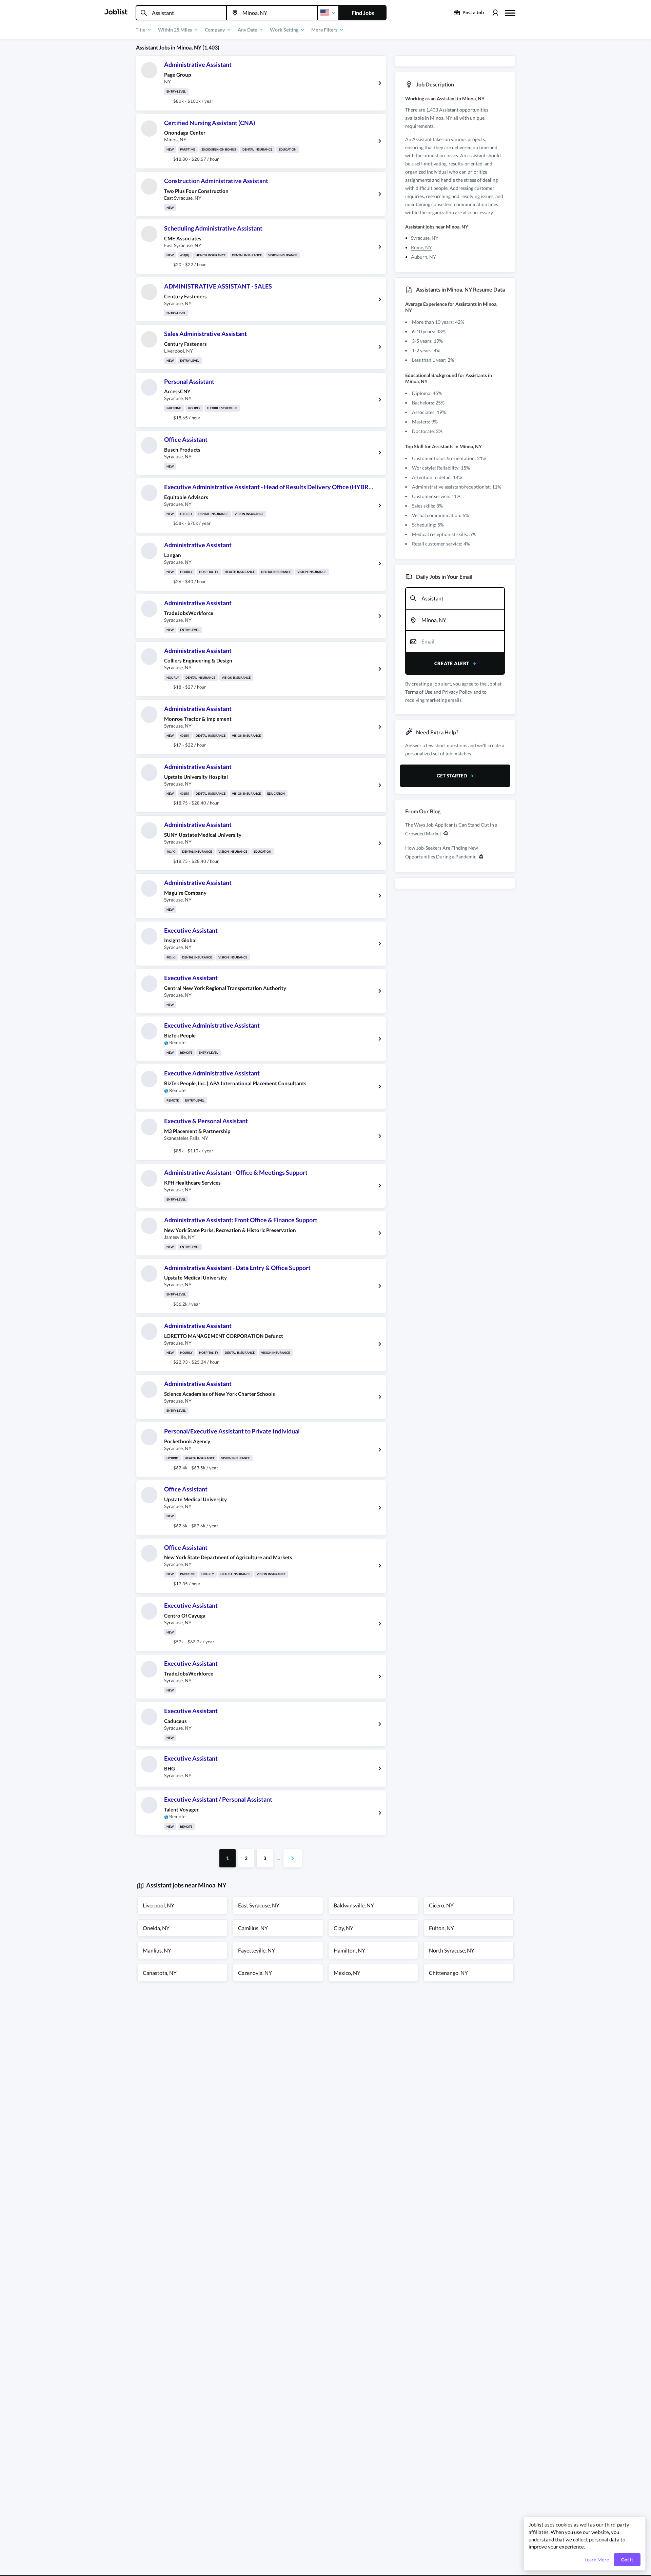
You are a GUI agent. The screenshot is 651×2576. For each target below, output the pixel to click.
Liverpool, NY (159, 1905)
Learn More (597, 2560)
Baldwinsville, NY (354, 1905)
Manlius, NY (157, 1950)
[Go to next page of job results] (293, 1858)
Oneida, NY (156, 1928)
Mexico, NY (347, 1973)
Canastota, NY (160, 1973)
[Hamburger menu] (510, 12)
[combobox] (181, 13)
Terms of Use (419, 692)
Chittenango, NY (448, 1973)
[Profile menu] (495, 13)
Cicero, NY (441, 1905)
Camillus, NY (253, 1928)
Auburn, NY (423, 257)
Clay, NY (343, 1928)
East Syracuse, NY (259, 1905)
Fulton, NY (441, 1928)
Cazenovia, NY (255, 1973)
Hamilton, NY (349, 1950)
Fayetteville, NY (257, 1950)
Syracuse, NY (425, 238)
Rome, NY (421, 247)
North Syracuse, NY (452, 1950)
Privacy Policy (457, 692)
